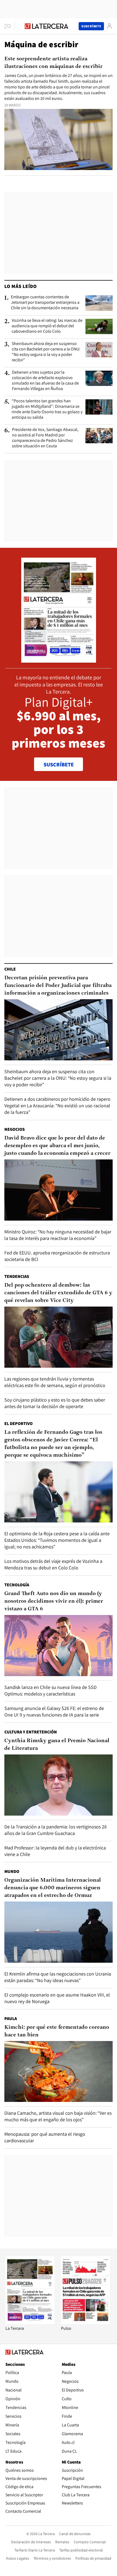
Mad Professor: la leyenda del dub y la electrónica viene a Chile (55, 1851)
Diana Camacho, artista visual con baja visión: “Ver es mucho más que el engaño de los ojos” (58, 2116)
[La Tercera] (30, 2323)
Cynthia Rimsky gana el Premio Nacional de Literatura (57, 1745)
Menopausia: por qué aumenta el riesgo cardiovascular (45, 2137)
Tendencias (17, 1276)
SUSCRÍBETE (59, 765)
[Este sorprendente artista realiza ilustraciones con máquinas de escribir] (59, 139)
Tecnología (17, 1585)
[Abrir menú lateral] (9, 26)
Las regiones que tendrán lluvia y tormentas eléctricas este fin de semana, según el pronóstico (55, 1382)
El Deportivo (19, 1424)
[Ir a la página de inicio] (47, 26)
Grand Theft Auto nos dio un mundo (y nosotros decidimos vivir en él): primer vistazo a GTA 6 (54, 1601)
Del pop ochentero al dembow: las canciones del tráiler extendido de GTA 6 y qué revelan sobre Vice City (58, 1293)
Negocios (15, 1129)
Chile (10, 969)
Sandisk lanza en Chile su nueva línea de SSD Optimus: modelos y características (50, 1690)
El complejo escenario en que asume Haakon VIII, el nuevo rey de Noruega (57, 1998)
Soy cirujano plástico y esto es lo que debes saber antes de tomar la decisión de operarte (55, 1403)
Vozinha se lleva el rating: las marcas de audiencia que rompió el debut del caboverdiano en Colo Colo (47, 326)
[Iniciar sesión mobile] (109, 26)
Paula (11, 2019)
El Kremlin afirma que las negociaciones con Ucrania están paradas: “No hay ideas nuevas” (58, 1977)
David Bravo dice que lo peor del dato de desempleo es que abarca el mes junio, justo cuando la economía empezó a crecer (57, 1146)
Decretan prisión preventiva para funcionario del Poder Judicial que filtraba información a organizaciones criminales (58, 986)
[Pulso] (85, 2323)
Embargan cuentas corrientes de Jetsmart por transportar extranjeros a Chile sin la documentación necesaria (45, 302)
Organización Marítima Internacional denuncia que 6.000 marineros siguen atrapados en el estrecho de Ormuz (53, 1888)
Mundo (12, 1871)
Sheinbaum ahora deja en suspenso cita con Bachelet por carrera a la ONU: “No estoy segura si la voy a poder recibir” (46, 352)
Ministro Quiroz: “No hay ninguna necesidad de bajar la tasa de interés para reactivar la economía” (58, 1235)
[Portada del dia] (59, 660)
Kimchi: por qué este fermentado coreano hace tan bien (57, 2031)
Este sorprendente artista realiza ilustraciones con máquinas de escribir (53, 63)
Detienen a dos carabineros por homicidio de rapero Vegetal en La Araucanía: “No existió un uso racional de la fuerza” (57, 1106)
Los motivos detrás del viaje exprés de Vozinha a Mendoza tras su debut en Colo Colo (53, 1564)
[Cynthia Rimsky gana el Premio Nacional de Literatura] (59, 1785)
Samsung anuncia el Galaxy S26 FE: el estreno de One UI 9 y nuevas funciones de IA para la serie (54, 1711)
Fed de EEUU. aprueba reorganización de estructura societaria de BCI (57, 1256)
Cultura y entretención (31, 1732)
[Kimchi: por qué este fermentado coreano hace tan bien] (59, 2072)
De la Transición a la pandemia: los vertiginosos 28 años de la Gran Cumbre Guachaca (56, 1830)
